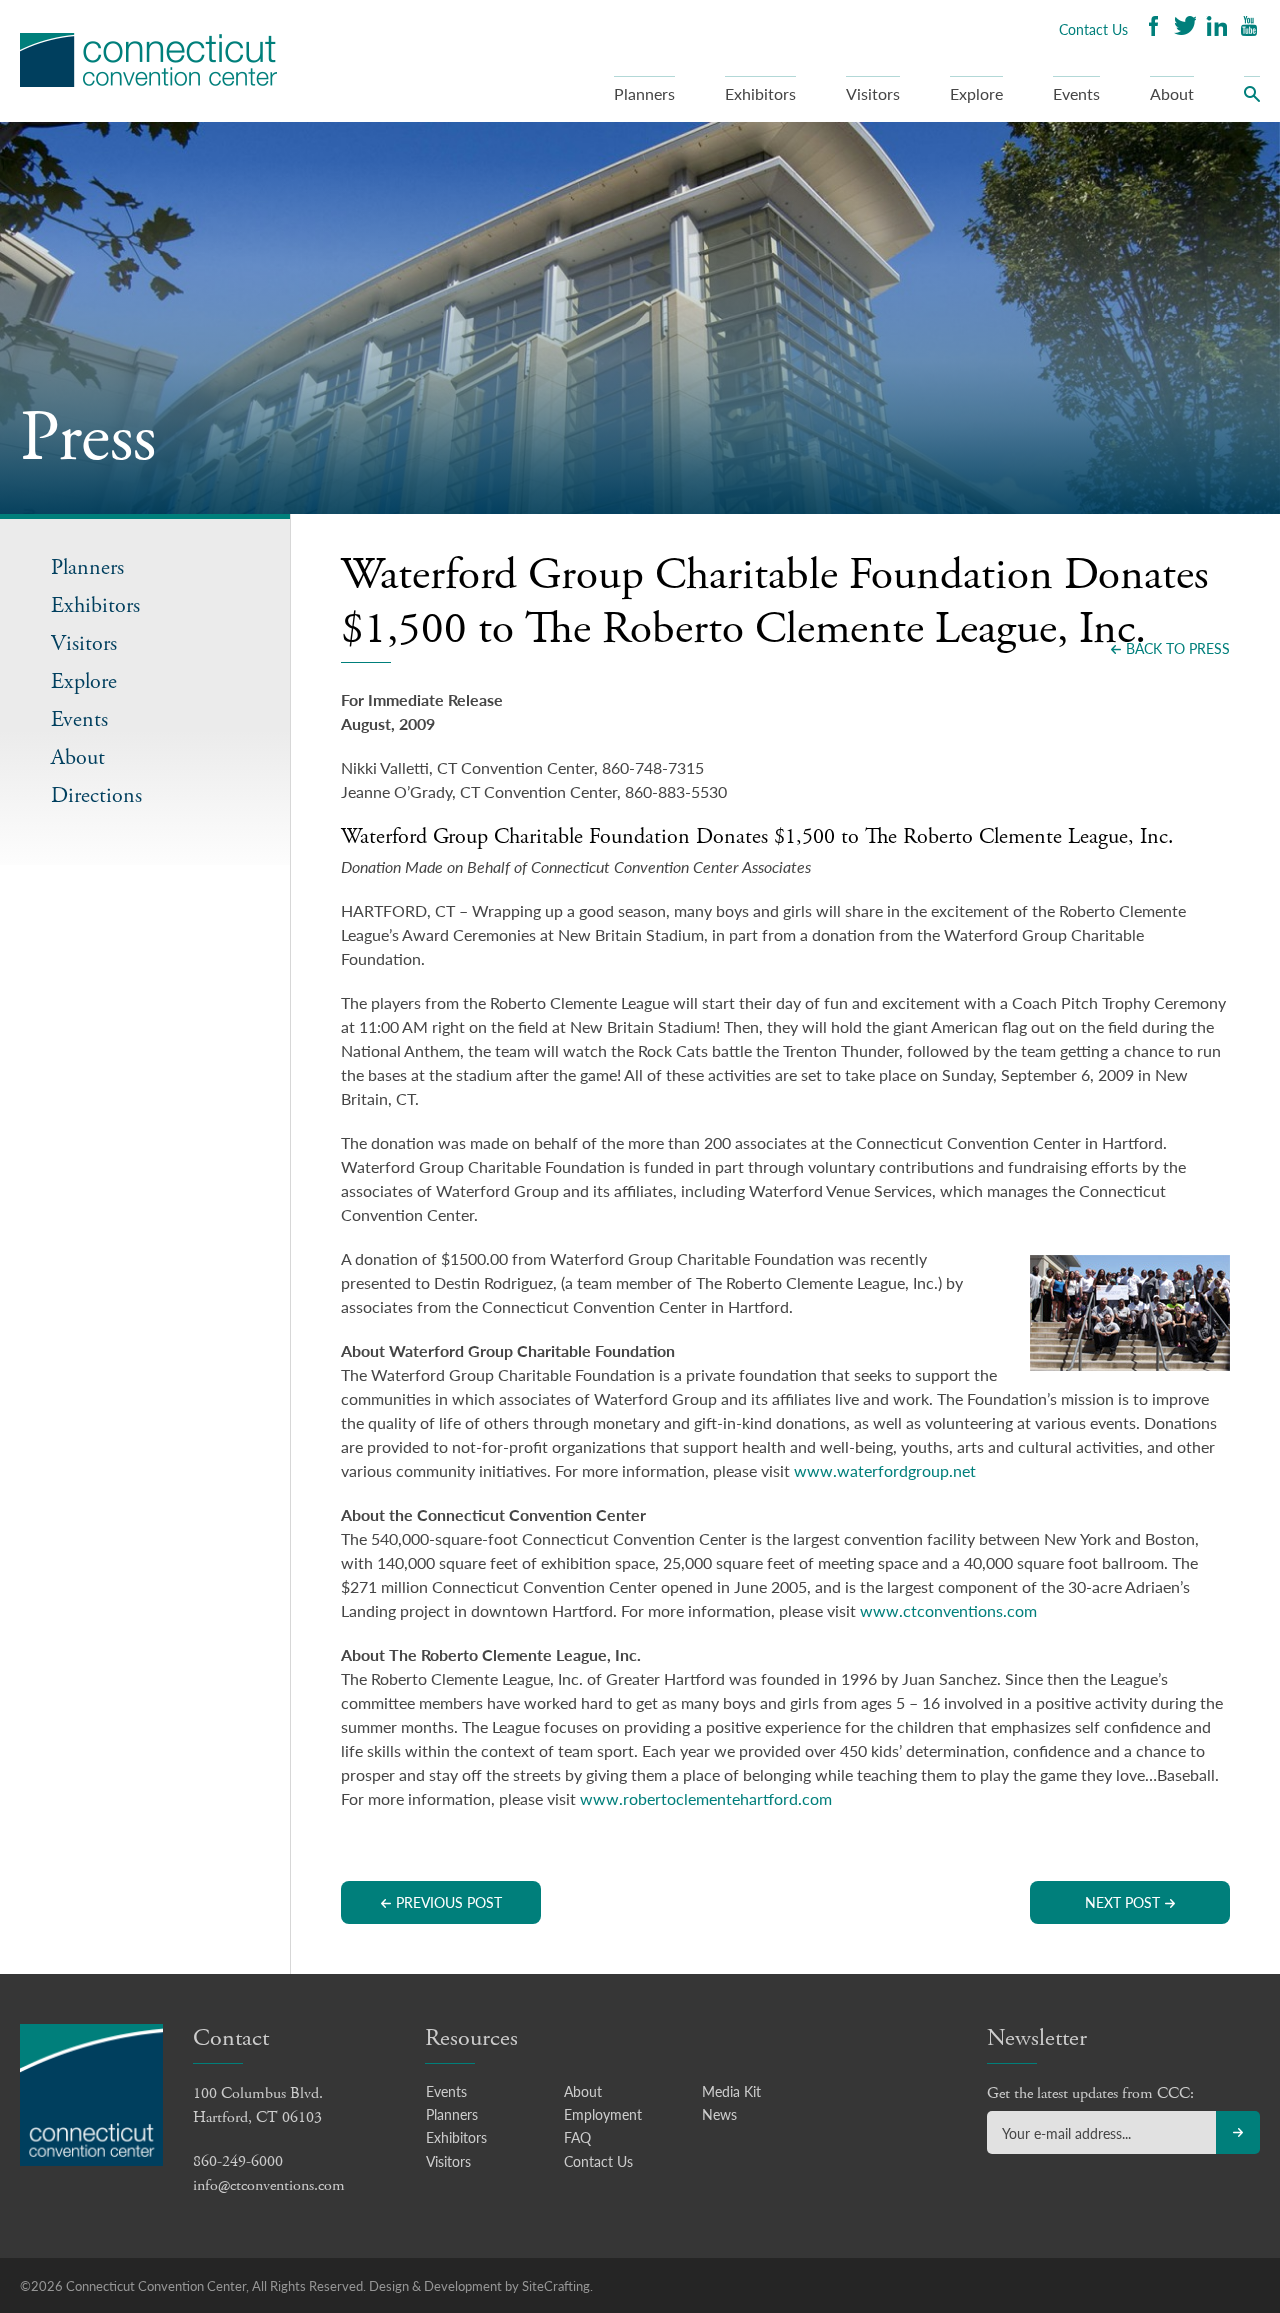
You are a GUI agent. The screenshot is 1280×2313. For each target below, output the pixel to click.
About (1172, 93)
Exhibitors (760, 93)
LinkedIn (1217, 28)
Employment (603, 2114)
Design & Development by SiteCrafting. (481, 2285)
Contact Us (1093, 29)
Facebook (1153, 28)
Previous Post (449, 1902)
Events (1076, 93)
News (719, 2114)
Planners (644, 93)
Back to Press (1178, 648)
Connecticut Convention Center (148, 60)
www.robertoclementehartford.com (706, 1798)
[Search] (1252, 99)
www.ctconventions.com (948, 1610)
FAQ (577, 2137)
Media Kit (731, 2091)
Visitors (873, 93)
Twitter (1185, 28)
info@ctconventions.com (269, 2185)
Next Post (1122, 1902)
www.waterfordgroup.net (885, 1470)
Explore (976, 93)
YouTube (1249, 28)
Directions (96, 796)
